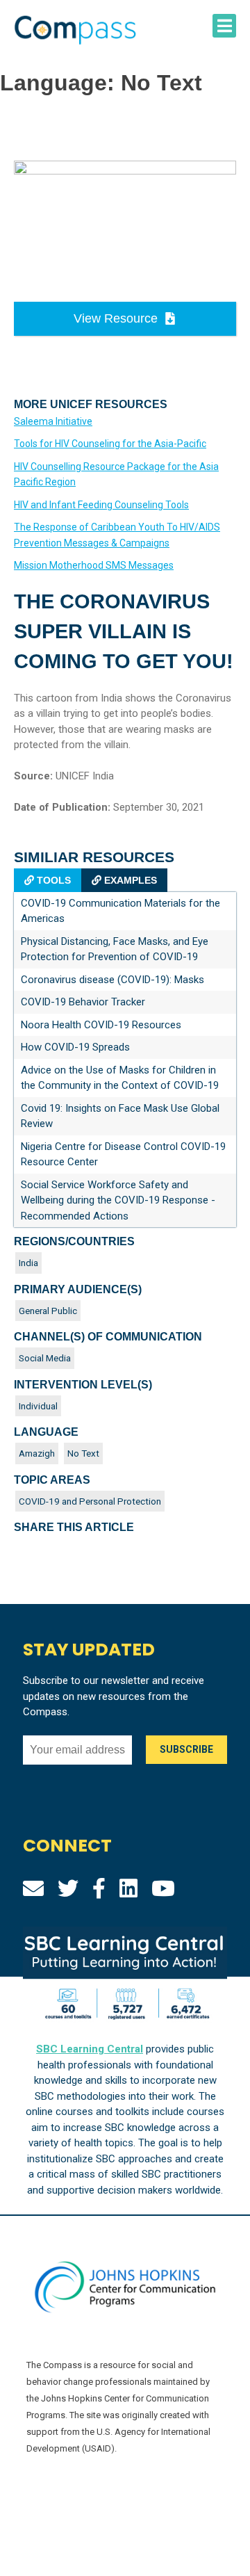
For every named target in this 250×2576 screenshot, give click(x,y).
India (28, 1263)
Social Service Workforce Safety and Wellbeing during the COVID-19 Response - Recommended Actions (118, 1200)
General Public (48, 1311)
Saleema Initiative (53, 421)
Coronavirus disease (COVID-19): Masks (112, 980)
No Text (83, 1453)
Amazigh (37, 1453)
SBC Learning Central (90, 2049)
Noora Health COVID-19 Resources (101, 1025)
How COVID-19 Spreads (75, 1047)
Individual (38, 1406)
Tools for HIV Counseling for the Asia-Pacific (110, 444)
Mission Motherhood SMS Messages (94, 565)
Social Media (45, 1358)
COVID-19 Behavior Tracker (83, 1002)
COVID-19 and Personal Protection (90, 1501)
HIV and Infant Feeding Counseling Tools (101, 505)
